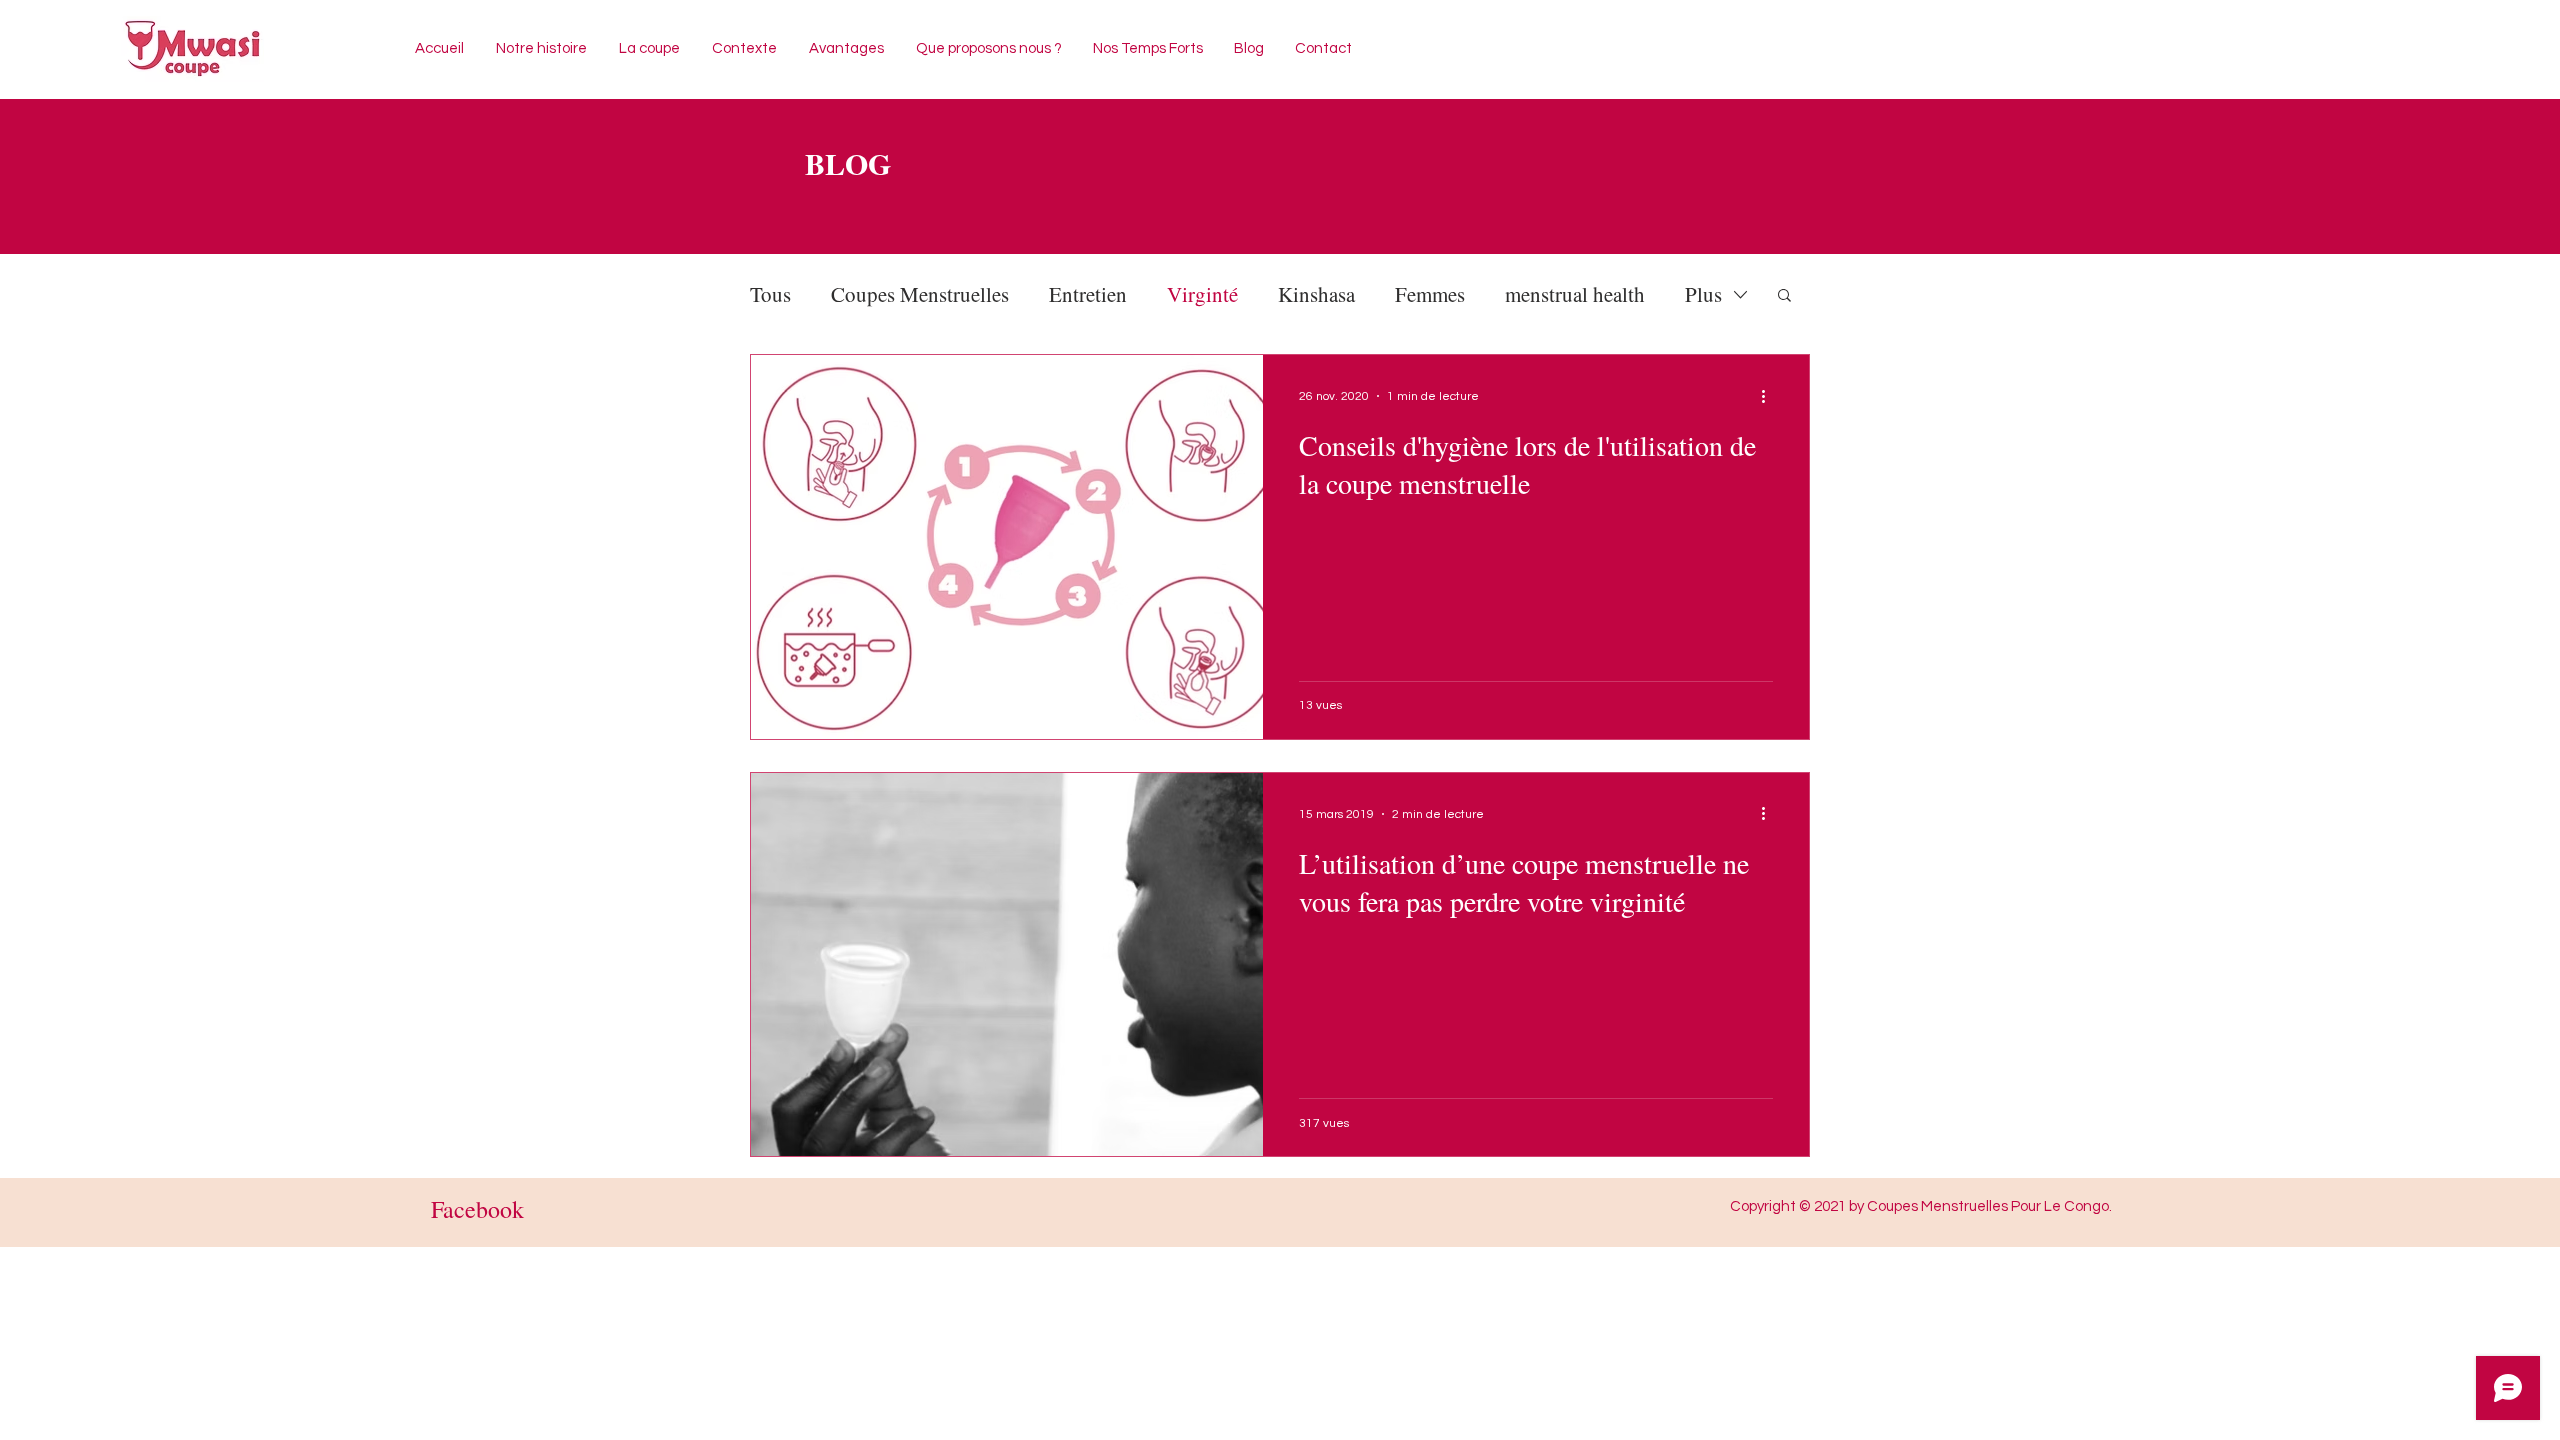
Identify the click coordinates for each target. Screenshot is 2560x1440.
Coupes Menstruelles (920, 294)
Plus (1703, 294)
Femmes (1430, 294)
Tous (770, 294)
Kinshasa (1316, 294)
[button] (1784, 296)
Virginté (1202, 294)
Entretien (1088, 294)
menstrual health (1575, 294)
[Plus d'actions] (1770, 396)
